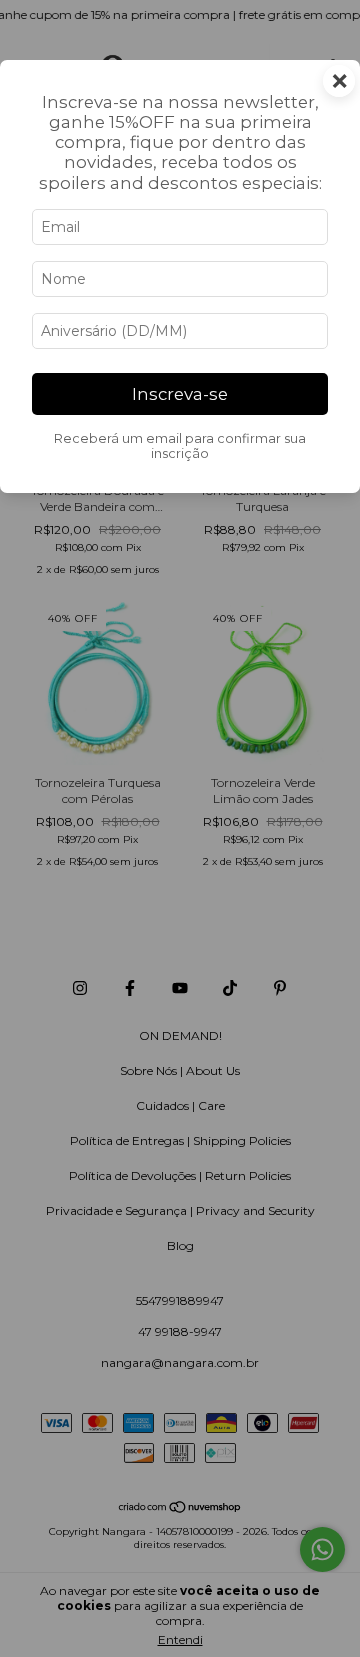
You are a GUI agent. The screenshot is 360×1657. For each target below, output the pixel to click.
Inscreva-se (180, 394)
